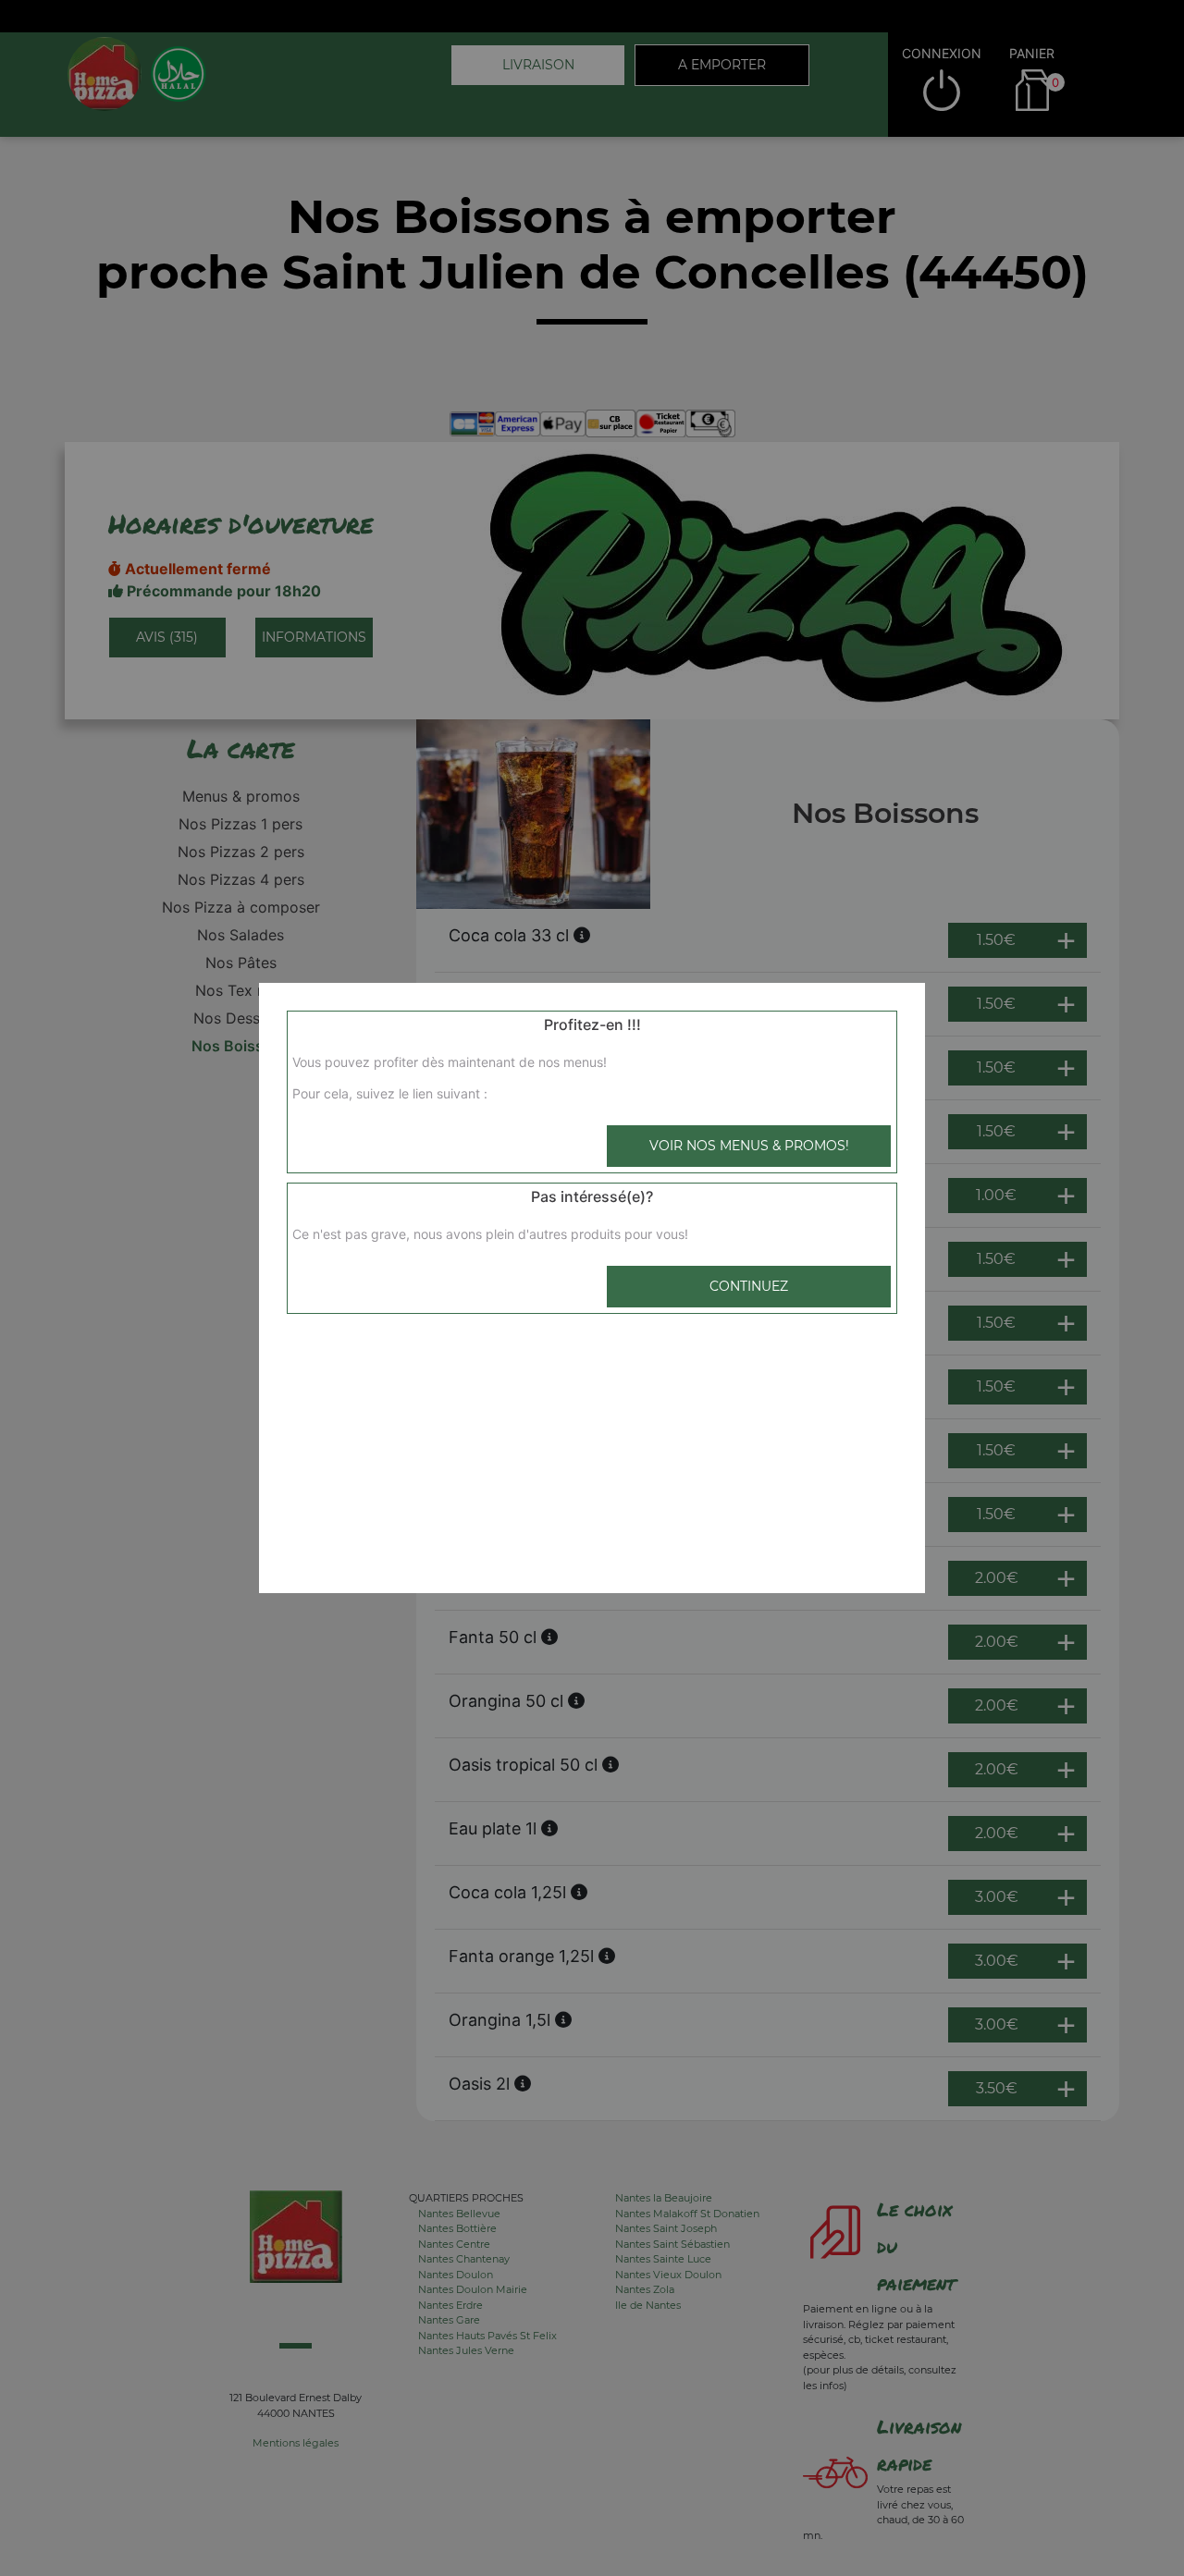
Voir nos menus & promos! (749, 1146)
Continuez (749, 1286)
